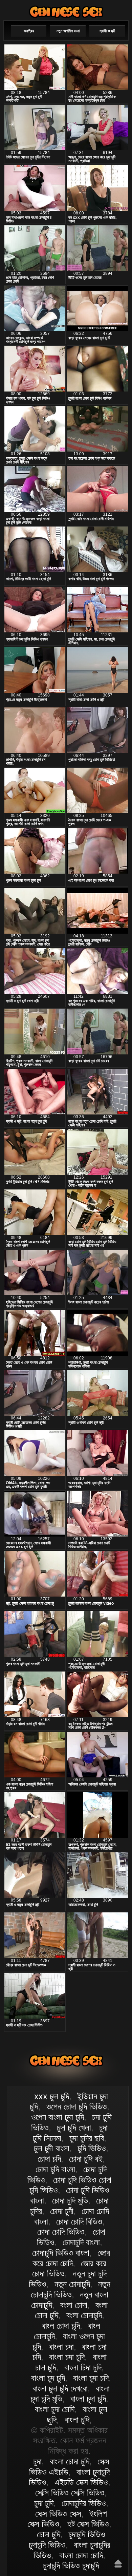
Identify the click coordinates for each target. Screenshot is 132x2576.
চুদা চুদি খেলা (74, 2127)
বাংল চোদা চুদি (61, 2326)
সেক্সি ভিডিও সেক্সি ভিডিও (70, 2493)
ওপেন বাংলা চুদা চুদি (58, 2117)
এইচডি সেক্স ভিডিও (81, 2482)
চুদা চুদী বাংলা (52, 2148)
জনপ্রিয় (29, 31)
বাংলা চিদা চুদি (83, 2367)
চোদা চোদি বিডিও (79, 2221)
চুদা (37, 2461)
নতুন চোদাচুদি (72, 2284)
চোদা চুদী (62, 2211)
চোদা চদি (49, 2159)
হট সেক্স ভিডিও (88, 2524)
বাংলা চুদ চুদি (48, 2378)
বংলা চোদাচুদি (84, 2315)
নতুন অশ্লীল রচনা (68, 31)
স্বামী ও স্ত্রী (107, 31)
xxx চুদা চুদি (52, 2096)
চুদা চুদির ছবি (87, 2138)
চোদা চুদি (49, 2534)
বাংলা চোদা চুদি (66, 12)
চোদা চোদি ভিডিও (61, 2232)
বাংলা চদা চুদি (67, 2357)
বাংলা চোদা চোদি (81, 2555)
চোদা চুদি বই (86, 2159)
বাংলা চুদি (77, 2420)
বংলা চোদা (74, 2305)
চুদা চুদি (44, 2503)
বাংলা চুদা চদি (91, 2378)
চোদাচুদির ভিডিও (84, 2503)
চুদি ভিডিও (92, 2148)
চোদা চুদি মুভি (70, 2200)
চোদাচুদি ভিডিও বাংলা (61, 2253)
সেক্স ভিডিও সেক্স (58, 2514)
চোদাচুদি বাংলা (81, 2242)
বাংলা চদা (61, 2347)
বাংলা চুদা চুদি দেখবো (60, 2388)
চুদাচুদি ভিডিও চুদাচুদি (71, 2565)
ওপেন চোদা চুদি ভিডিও (77, 2106)
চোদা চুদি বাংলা (55, 2169)
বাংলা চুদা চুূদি (88, 2399)
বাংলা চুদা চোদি (55, 2409)
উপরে (118, 2563)
